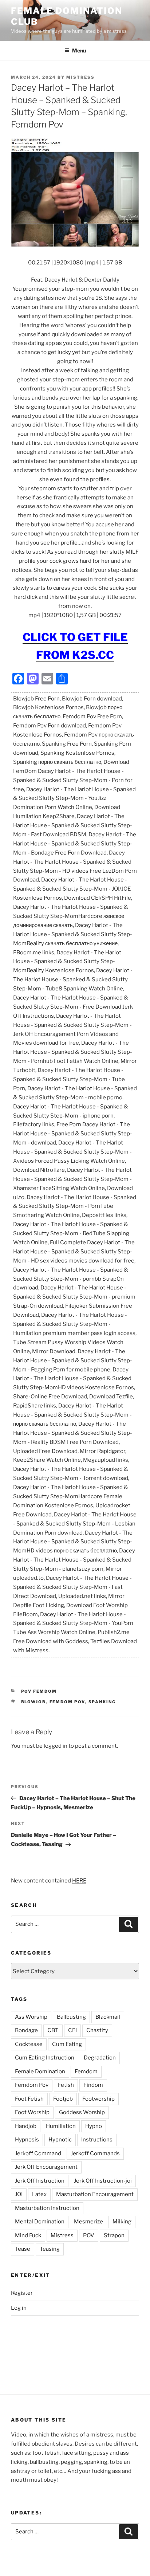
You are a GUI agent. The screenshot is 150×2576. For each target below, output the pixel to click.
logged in (56, 1746)
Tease (23, 2249)
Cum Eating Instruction (45, 2058)
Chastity (97, 2030)
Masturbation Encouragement (95, 2194)
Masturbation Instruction (47, 2208)
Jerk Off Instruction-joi (103, 2181)
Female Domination (40, 2072)
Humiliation (61, 2126)
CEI (72, 2030)
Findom (93, 2085)
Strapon (114, 2235)
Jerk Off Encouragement (46, 2167)
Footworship (98, 2099)
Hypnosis (27, 2140)
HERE (79, 1881)
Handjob (26, 2126)
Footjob (63, 2099)
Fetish (66, 2085)
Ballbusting (71, 2017)
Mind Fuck (28, 2235)
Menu (79, 50)
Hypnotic (60, 2140)
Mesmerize (88, 2222)
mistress (80, 77)
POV (89, 2235)
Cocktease (29, 2044)
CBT (53, 2030)
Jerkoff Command (38, 2153)
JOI (19, 2194)
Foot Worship (32, 2112)
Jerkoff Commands (95, 2153)
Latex (39, 2194)
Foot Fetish (29, 2099)
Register (22, 2293)
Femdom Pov (67, 1702)
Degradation (100, 2058)
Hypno (94, 2126)
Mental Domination (40, 2222)
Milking (122, 2222)
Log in (19, 2308)
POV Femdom (39, 1691)
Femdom (86, 2072)
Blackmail (108, 2017)
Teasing (50, 2249)
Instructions (97, 2140)
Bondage (26, 2030)
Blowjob (34, 1702)
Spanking (102, 1702)
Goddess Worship (82, 2112)
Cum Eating (67, 2044)
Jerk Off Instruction (40, 2181)
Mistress (62, 2235)
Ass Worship (31, 2017)
